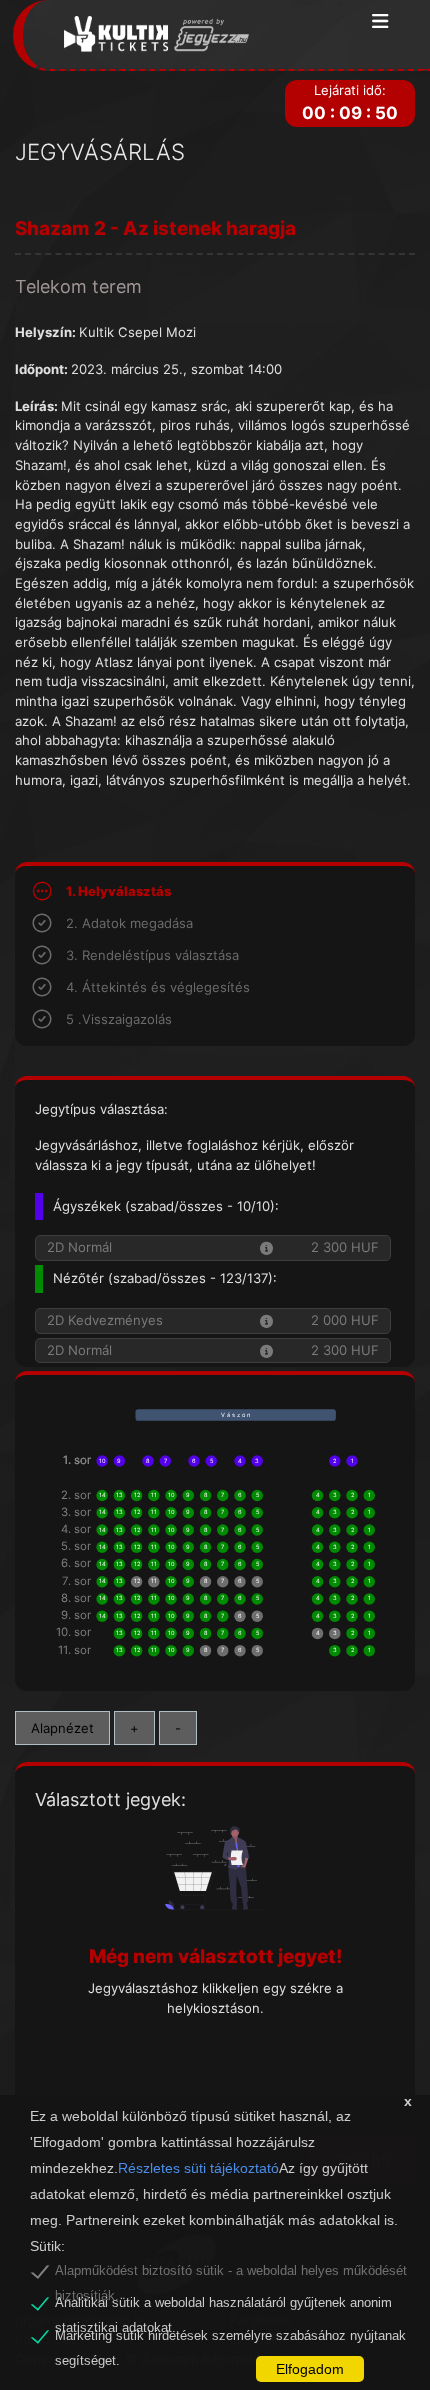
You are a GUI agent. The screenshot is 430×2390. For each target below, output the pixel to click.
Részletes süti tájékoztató (198, 2168)
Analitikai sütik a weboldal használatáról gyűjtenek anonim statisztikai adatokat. (223, 2306)
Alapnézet (62, 1728)
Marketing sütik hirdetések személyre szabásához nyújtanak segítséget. (230, 2339)
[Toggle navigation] (380, 22)
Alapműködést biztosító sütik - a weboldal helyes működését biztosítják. (231, 2274)
